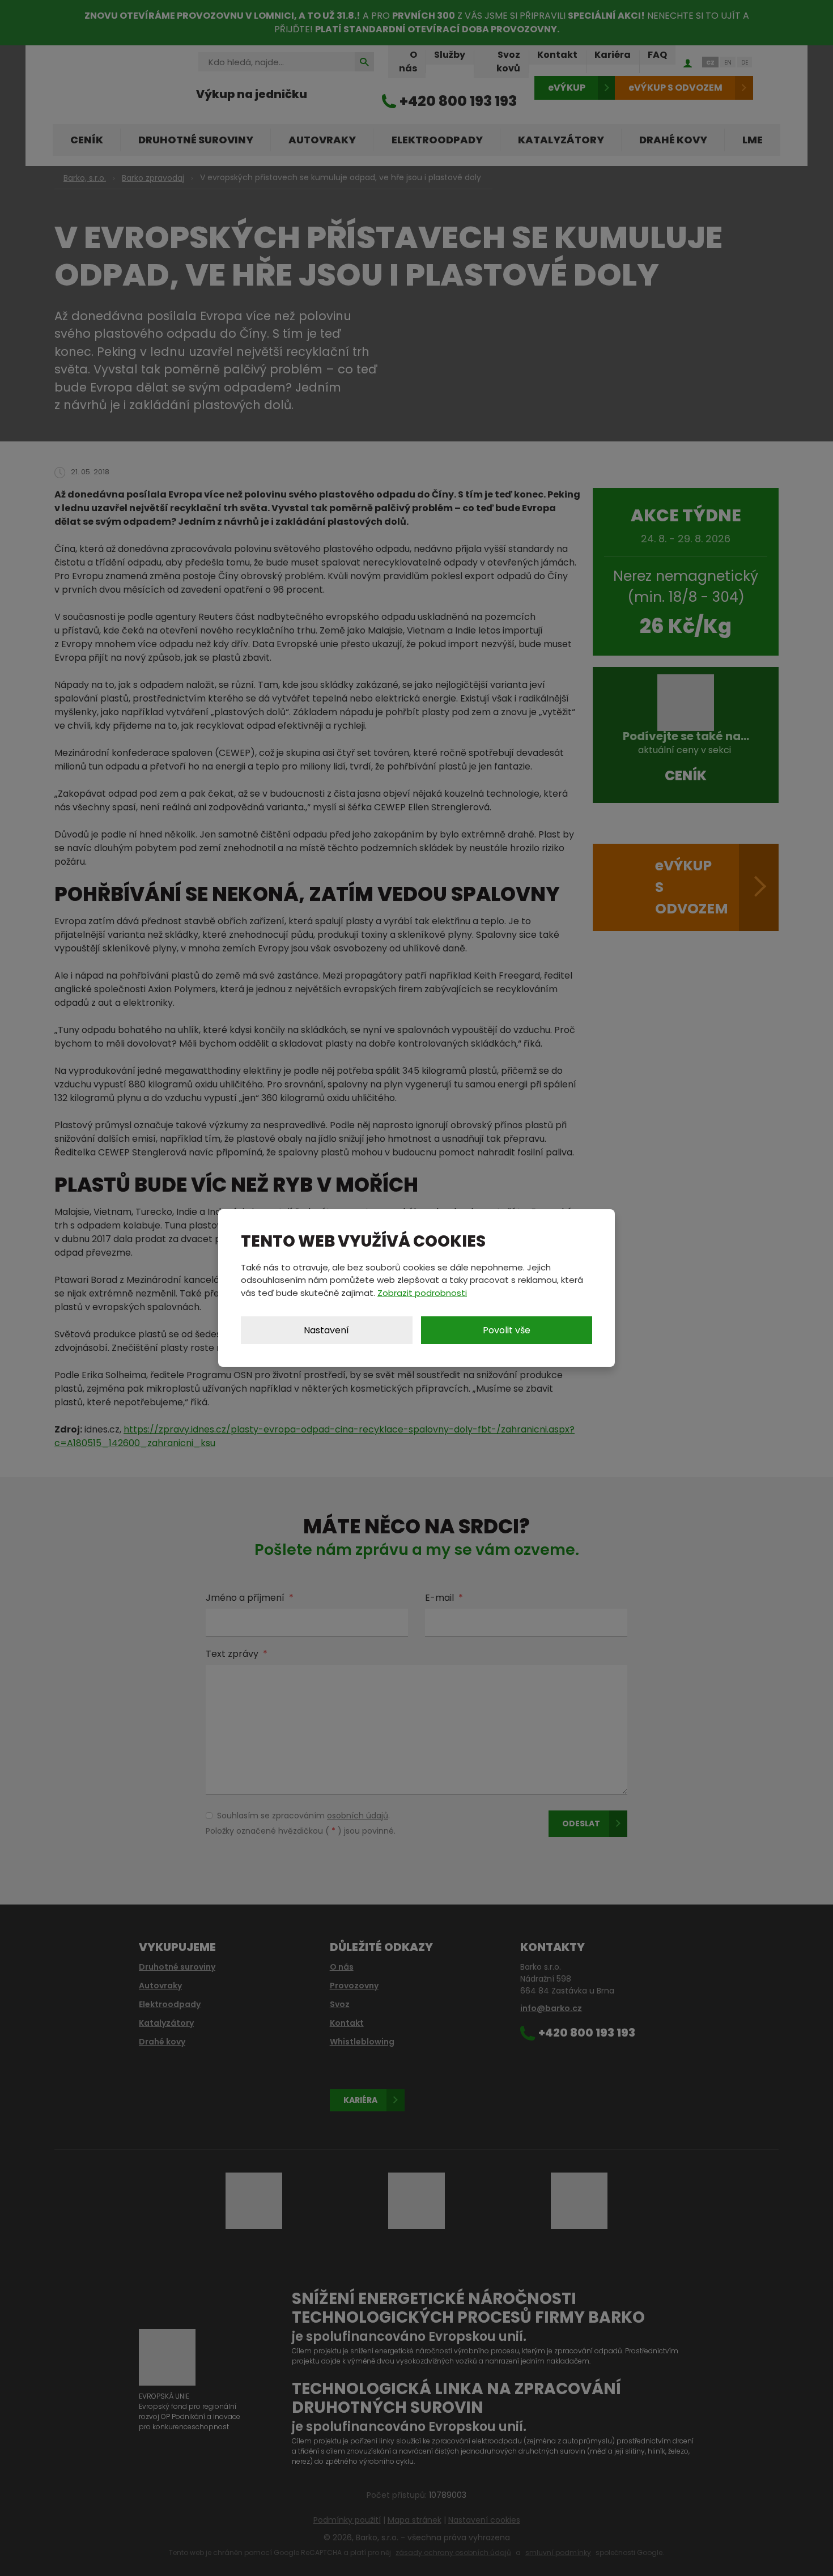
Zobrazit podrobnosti (422, 1293)
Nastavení (326, 1330)
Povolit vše (507, 1330)
